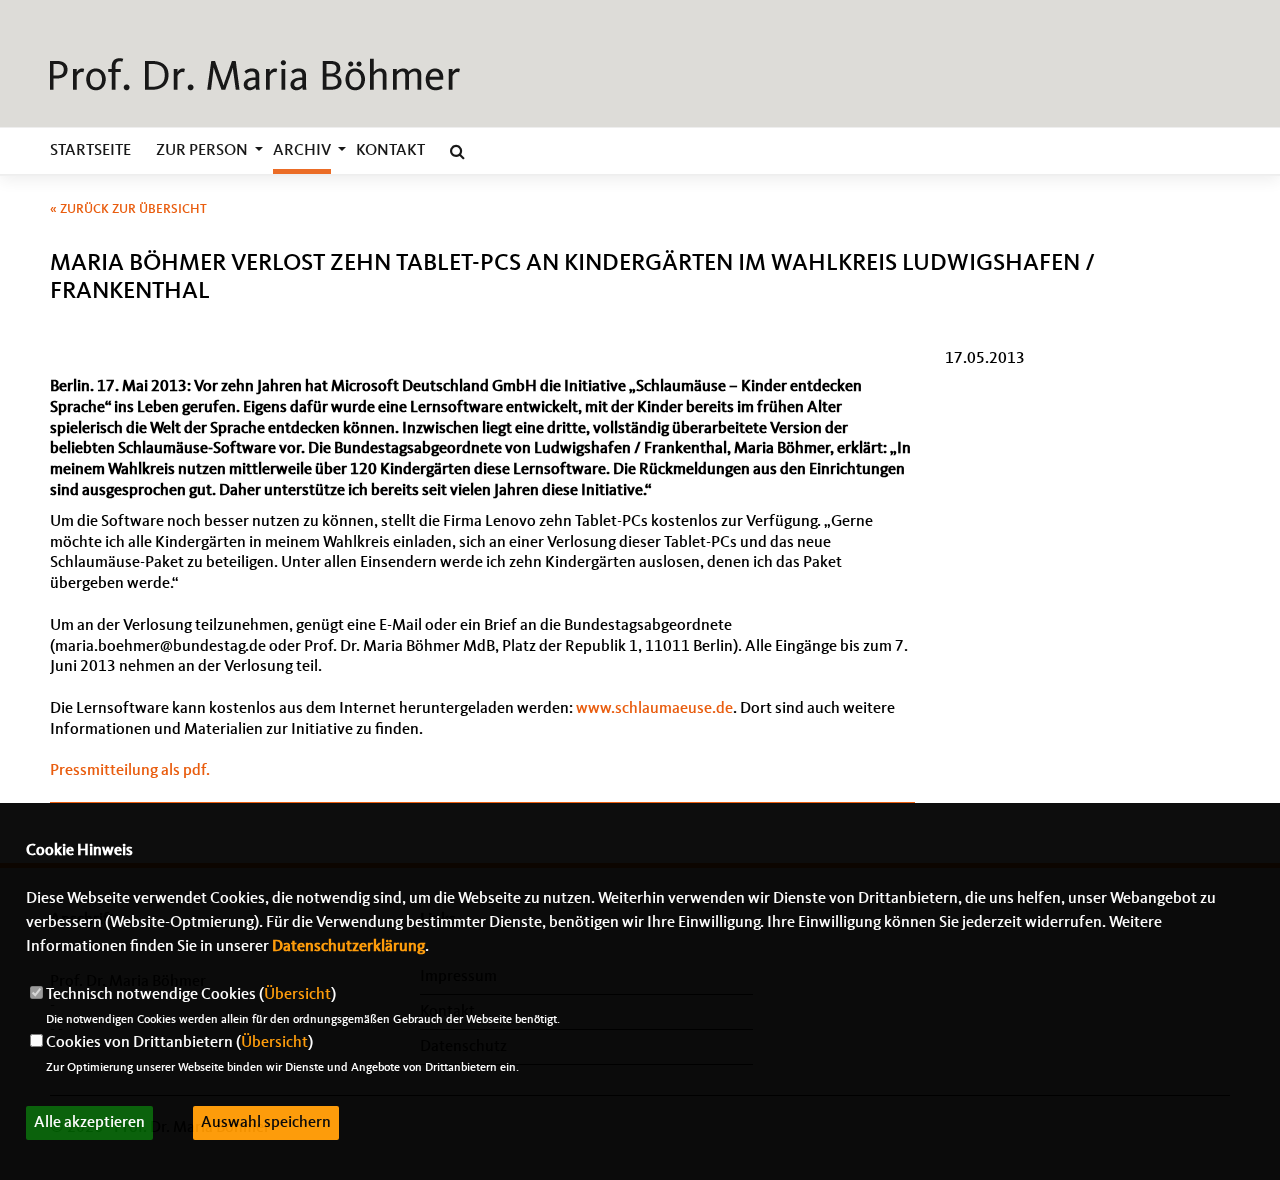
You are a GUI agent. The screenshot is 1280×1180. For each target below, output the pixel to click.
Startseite (90, 151)
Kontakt (390, 151)
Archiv (302, 151)
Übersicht (297, 995)
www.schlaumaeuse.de (654, 709)
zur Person (202, 151)
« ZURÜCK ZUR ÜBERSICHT (128, 209)
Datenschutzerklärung (348, 947)
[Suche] (457, 154)
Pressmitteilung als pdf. (130, 771)
